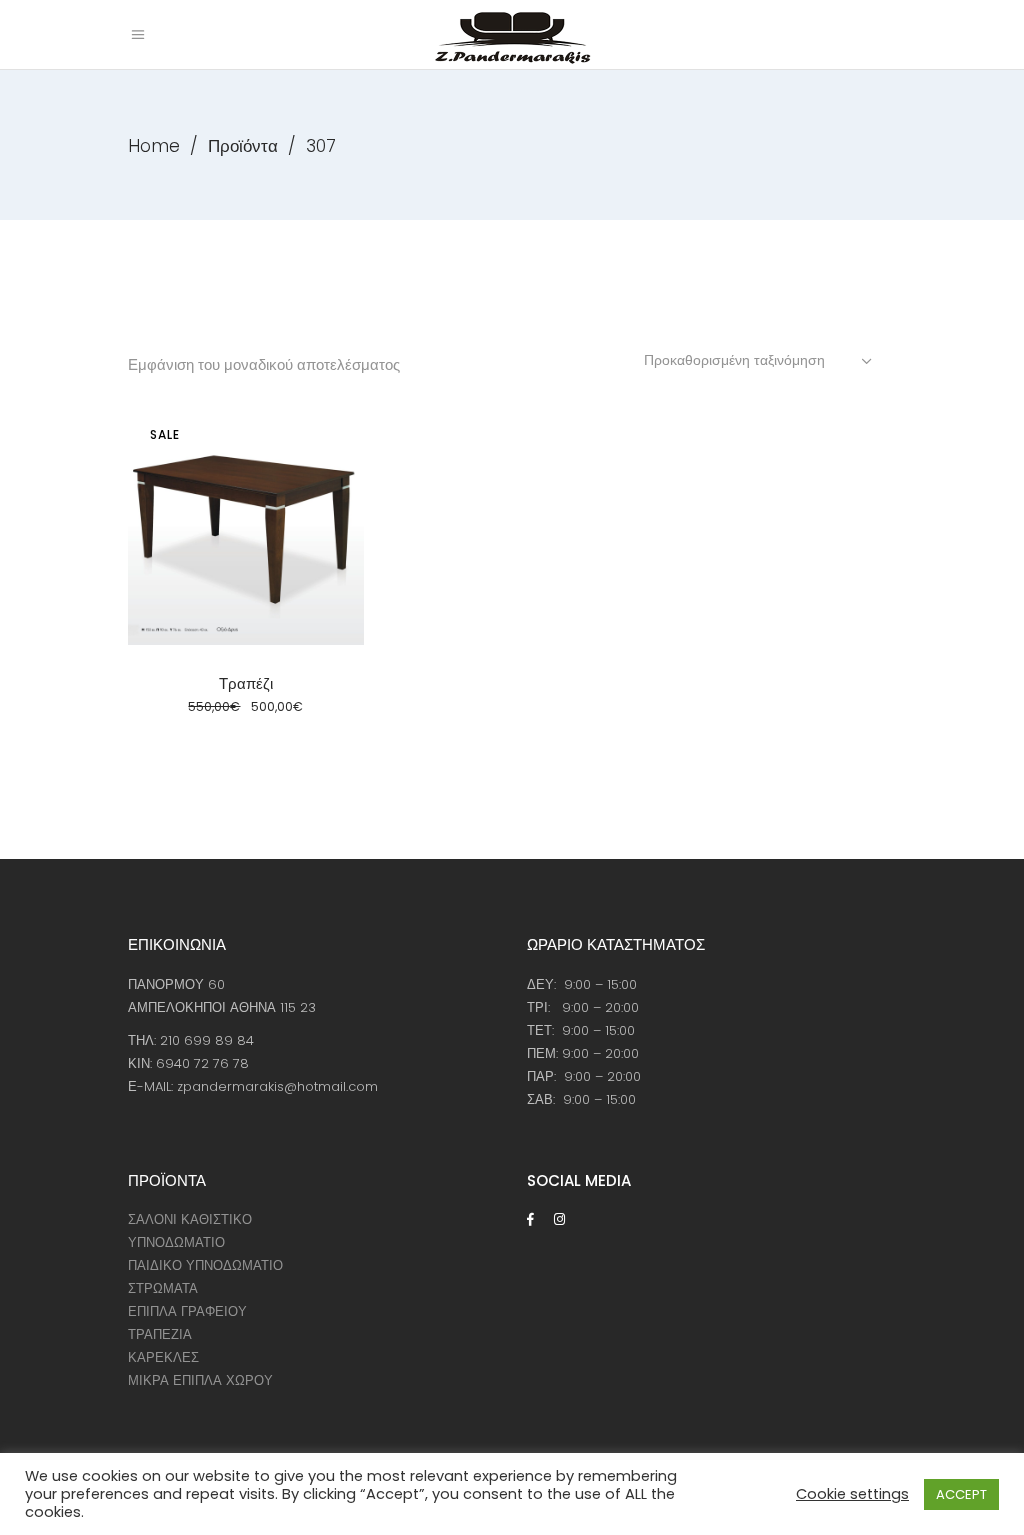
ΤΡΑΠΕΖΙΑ (160, 1334)
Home (154, 146)
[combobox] (760, 360)
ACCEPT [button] (961, 1494)
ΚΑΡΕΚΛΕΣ (163, 1357)
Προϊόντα (243, 146)
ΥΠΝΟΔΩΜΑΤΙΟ (176, 1242)
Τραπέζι (246, 683)
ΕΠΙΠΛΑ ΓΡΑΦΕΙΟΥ (187, 1311)
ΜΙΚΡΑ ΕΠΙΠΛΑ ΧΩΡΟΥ (200, 1380)
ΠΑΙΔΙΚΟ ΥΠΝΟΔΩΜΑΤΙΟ (205, 1265)
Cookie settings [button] (852, 1494)
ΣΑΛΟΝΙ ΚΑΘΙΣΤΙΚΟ (190, 1219)
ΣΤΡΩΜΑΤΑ (163, 1288)
